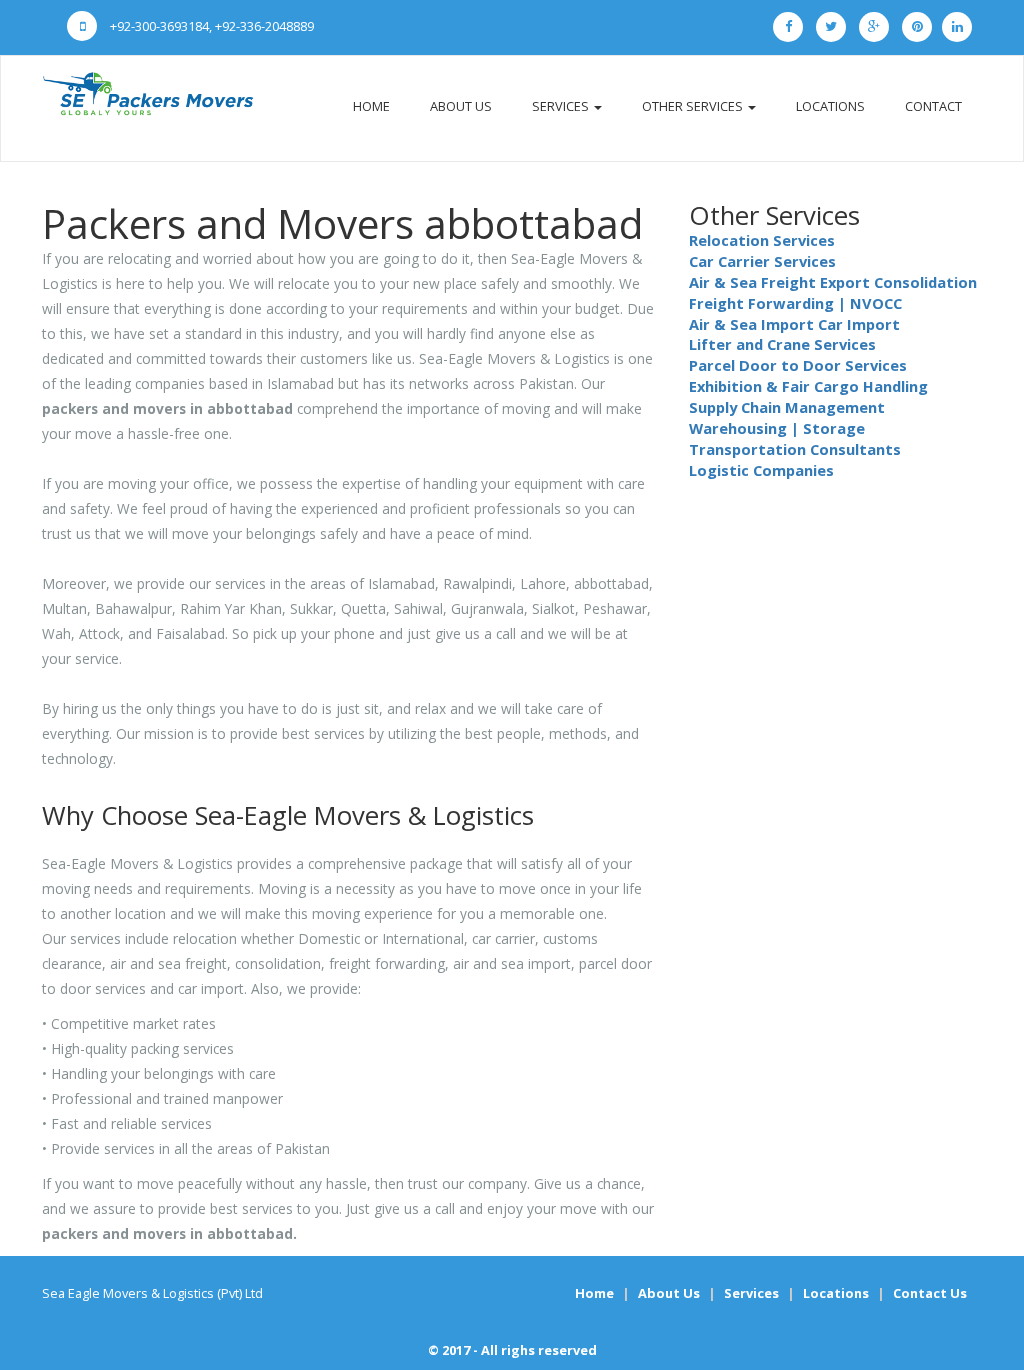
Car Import (859, 324)
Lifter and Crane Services (782, 344)
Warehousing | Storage (777, 428)
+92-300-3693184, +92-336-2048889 (210, 26)
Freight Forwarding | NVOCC (795, 303)
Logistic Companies (761, 470)
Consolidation (925, 282)
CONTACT (933, 106)
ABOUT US (461, 106)
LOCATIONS (830, 106)
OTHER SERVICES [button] (694, 106)
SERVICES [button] (562, 106)
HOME (371, 106)
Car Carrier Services (762, 261)
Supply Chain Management (787, 407)
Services (751, 1293)
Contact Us (930, 1293)
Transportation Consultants (795, 449)
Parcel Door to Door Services (798, 365)
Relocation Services (762, 240)
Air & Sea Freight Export (779, 282)
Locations (836, 1293)
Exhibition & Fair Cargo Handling (808, 386)
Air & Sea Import (751, 324)
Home (594, 1293)
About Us (669, 1293)
